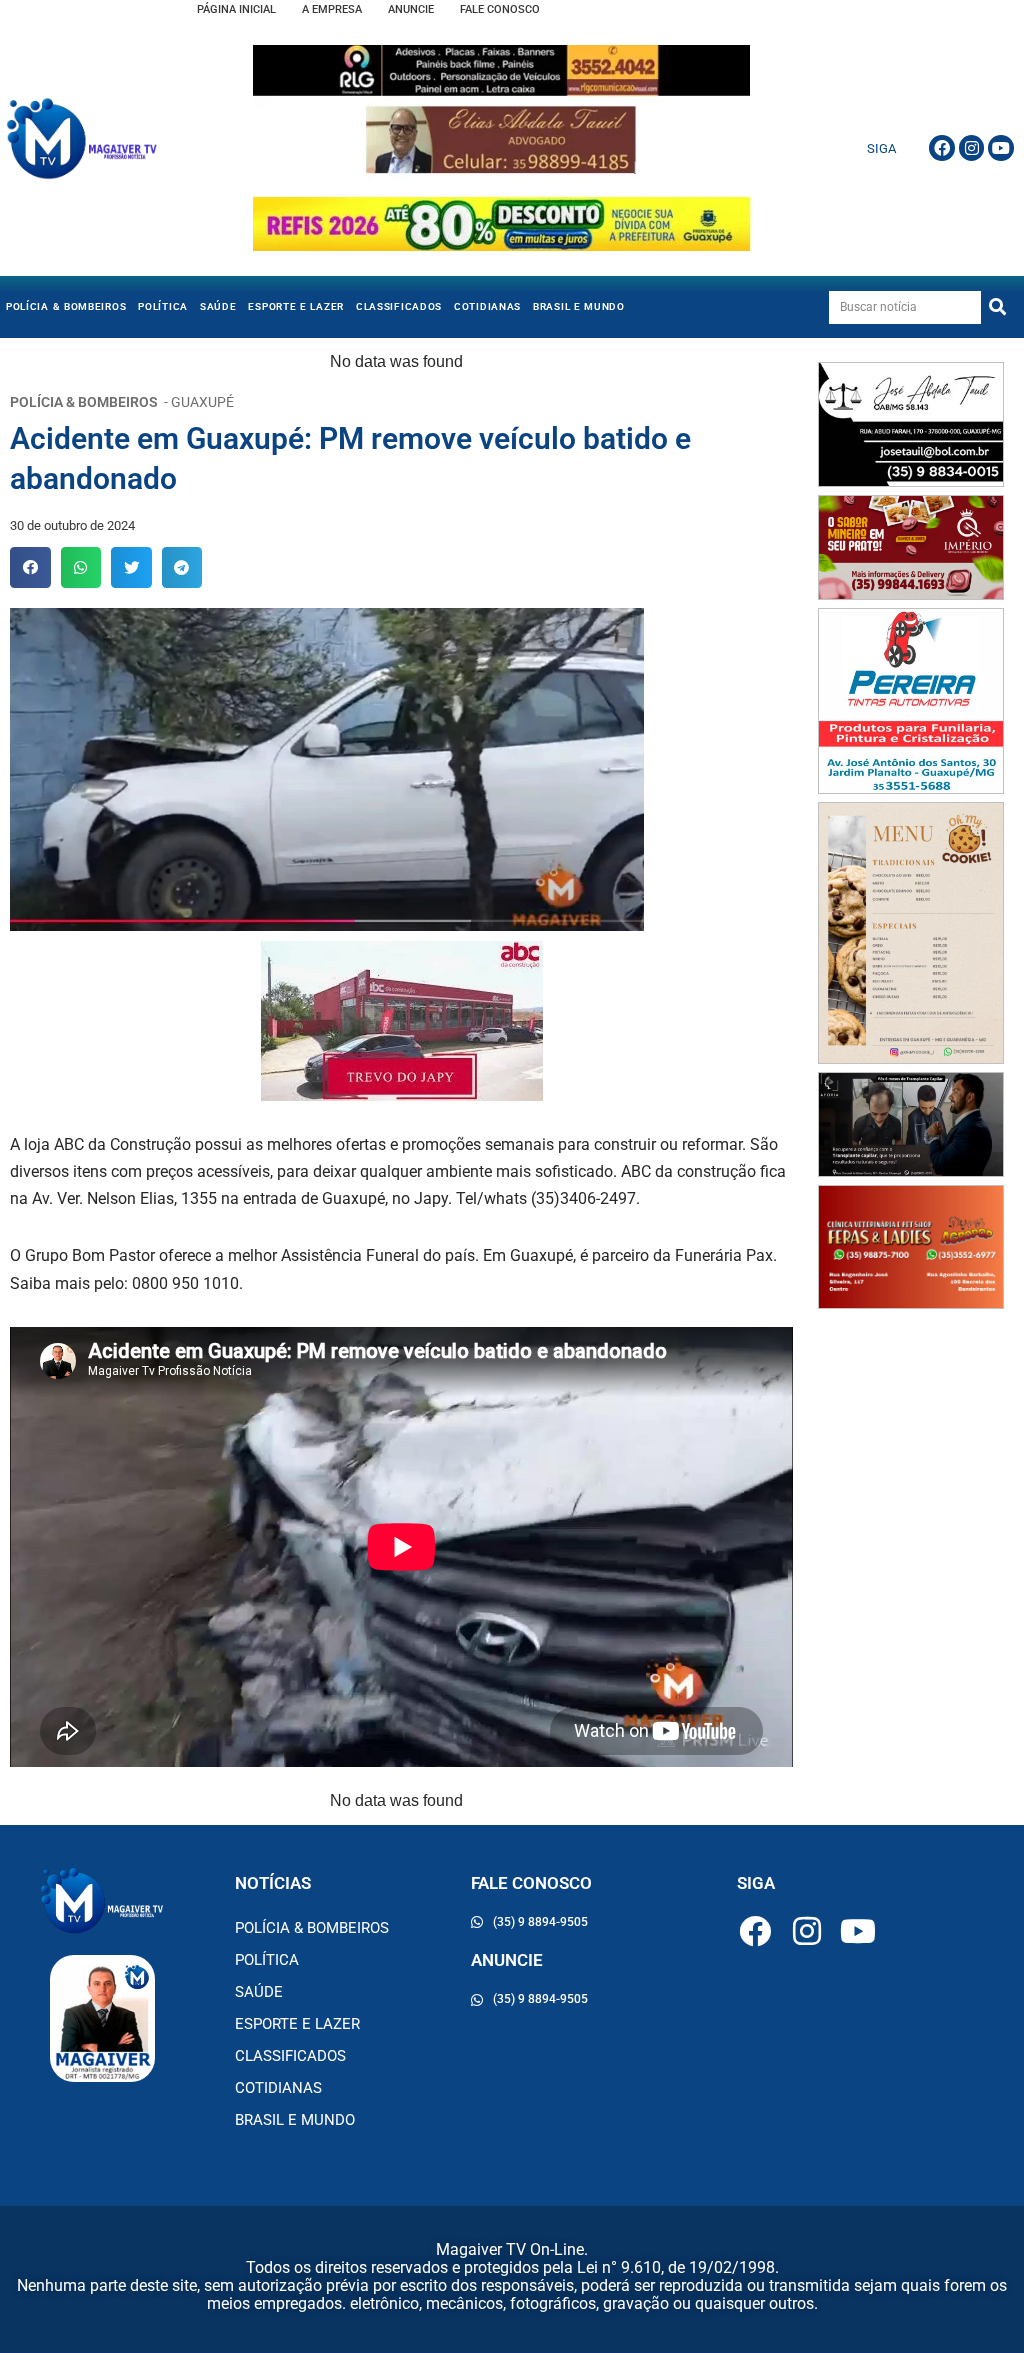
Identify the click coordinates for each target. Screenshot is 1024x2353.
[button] (30, 567)
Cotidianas (487, 306)
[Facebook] (942, 148)
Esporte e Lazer (296, 306)
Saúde (218, 306)
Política (163, 306)
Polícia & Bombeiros (66, 306)
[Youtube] (1001, 148)
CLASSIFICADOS (399, 306)
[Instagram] (972, 148)
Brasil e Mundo (579, 306)
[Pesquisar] (997, 307)
